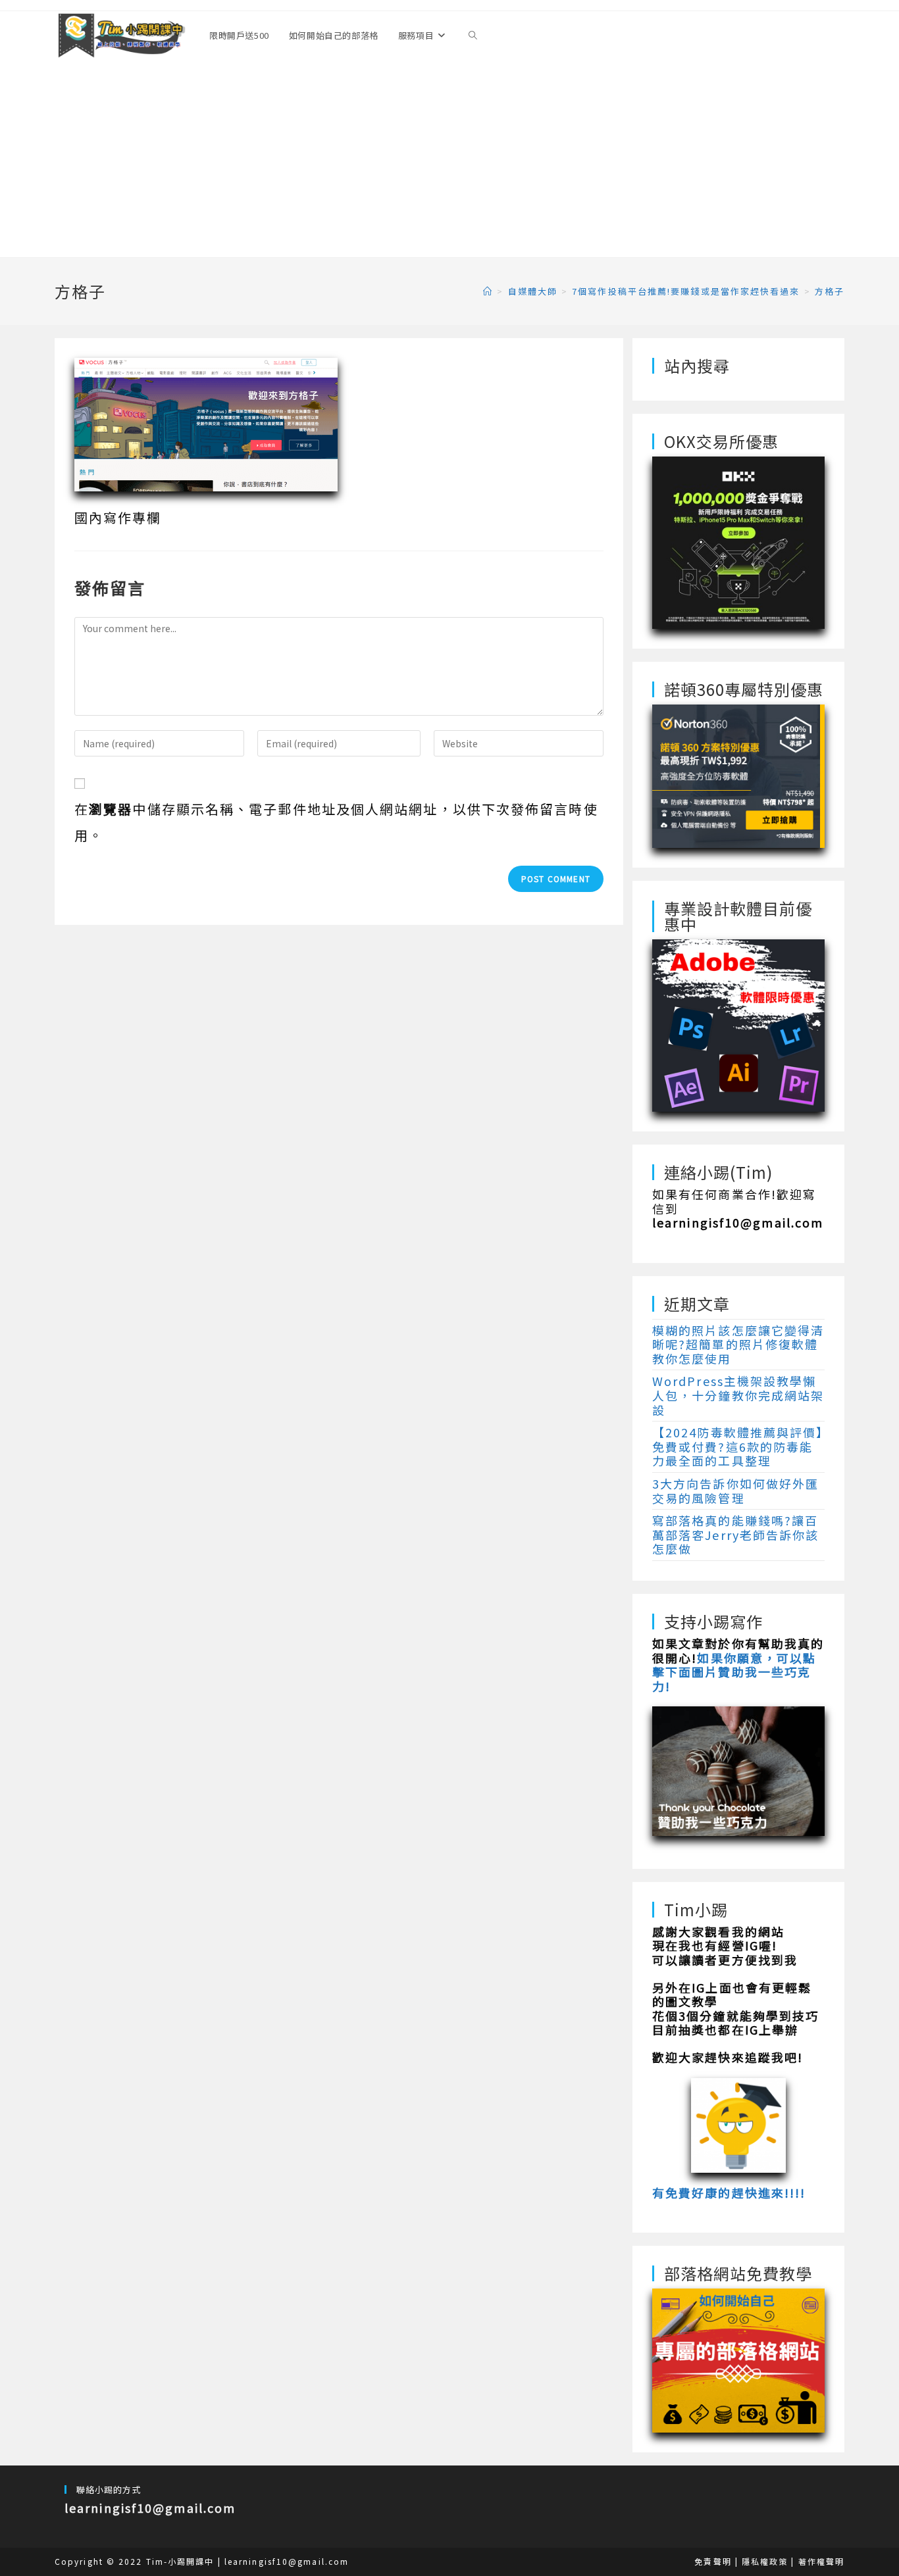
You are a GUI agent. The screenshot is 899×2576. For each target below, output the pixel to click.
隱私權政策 (765, 2561)
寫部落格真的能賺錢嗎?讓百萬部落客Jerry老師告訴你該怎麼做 (736, 1534)
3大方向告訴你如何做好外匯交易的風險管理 (735, 1491)
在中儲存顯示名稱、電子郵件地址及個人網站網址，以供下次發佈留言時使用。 (336, 822)
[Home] (488, 291)
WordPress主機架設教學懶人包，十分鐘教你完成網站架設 (738, 1395)
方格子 (830, 291)
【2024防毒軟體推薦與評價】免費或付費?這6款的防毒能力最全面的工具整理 (738, 1446)
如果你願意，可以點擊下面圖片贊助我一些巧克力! (734, 1672)
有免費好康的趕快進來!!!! (729, 2192)
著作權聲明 (822, 2561)
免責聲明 (713, 2561)
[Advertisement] (449, 159)
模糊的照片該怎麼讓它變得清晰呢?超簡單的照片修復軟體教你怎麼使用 (738, 1344)
